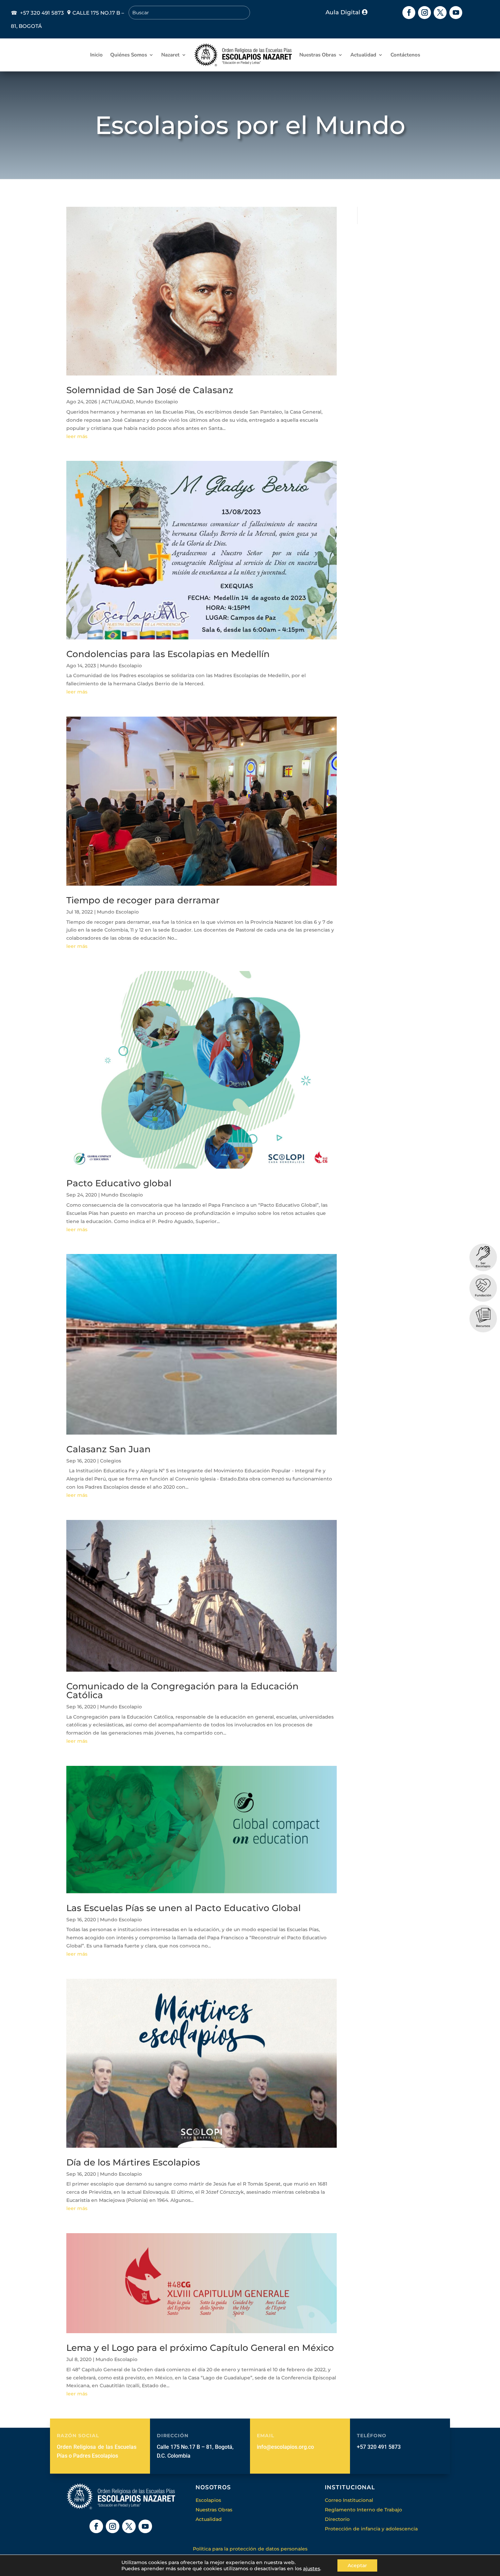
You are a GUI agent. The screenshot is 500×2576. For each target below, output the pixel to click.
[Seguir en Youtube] (456, 13)
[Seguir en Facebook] (409, 13)
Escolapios (208, 2500)
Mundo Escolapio (157, 402)
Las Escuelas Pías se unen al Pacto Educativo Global (184, 1908)
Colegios (111, 1461)
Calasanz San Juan (109, 1449)
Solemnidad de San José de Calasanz (150, 390)
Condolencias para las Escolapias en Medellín (168, 654)
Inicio (96, 55)
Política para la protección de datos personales (250, 2549)
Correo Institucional (349, 2500)
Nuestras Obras (318, 55)
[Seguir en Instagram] (424, 13)
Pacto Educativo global (119, 1183)
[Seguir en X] (440, 13)
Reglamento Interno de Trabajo (363, 2510)
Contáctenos (405, 55)
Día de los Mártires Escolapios (133, 2162)
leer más (77, 436)
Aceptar (357, 2565)
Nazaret (170, 55)
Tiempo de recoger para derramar (143, 900)
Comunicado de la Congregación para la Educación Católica (182, 1691)
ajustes (312, 2569)
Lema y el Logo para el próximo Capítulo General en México (200, 2348)
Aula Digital (343, 12)
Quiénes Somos (129, 55)
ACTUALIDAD (118, 402)
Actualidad (363, 55)
